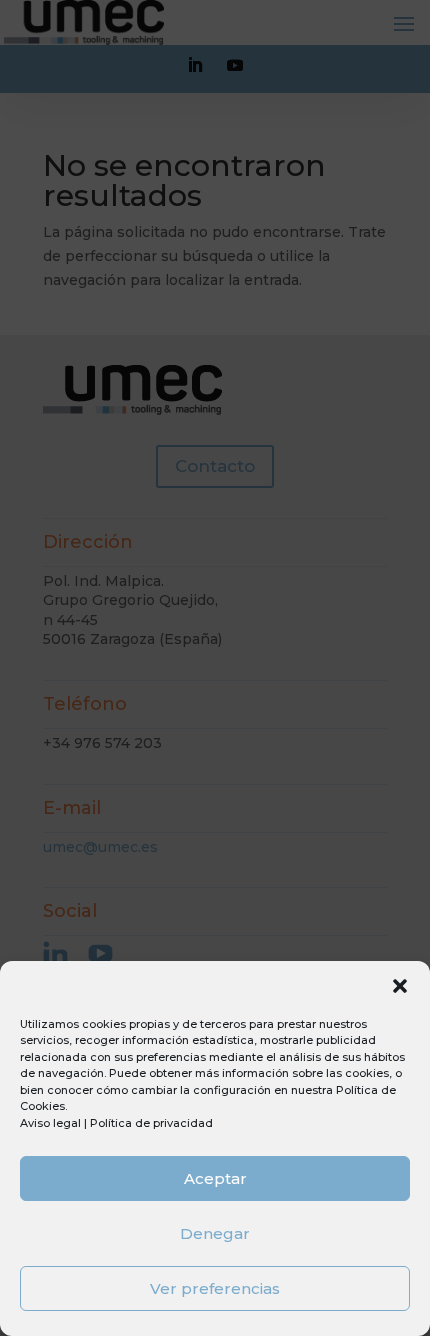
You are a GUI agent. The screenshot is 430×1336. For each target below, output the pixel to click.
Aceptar (215, 1178)
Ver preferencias (215, 1288)
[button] (400, 986)
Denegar (215, 1233)
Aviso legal (50, 1123)
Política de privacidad (151, 1123)
